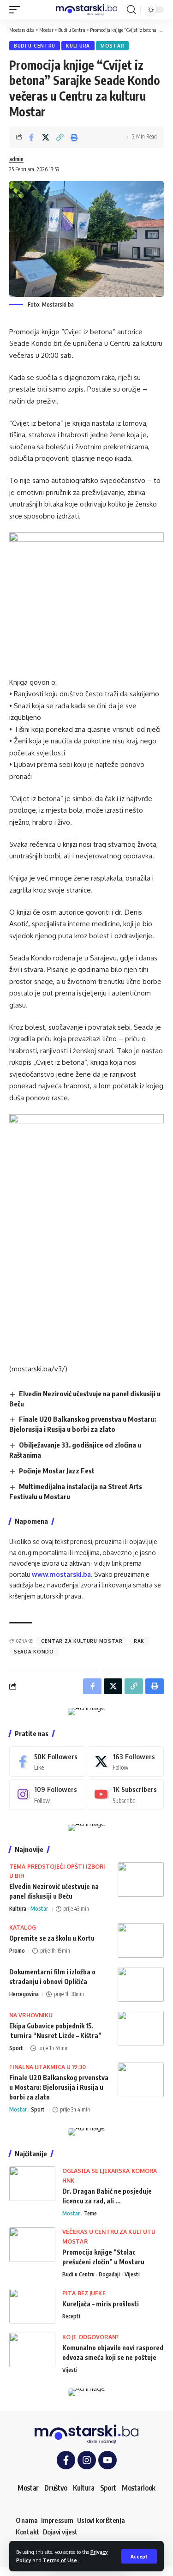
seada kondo (34, 1652)
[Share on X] (46, 137)
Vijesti (132, 2274)
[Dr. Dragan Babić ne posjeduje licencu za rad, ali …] (32, 2184)
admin (16, 159)
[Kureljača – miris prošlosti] (32, 2306)
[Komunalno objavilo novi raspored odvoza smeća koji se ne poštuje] (32, 2350)
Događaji (109, 2274)
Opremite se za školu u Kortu (52, 1938)
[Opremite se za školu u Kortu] (141, 1940)
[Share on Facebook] (31, 137)
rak (139, 1641)
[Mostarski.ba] (87, 10)
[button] (139, 2556)
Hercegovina (24, 1994)
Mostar (112, 46)
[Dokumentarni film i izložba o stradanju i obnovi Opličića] (141, 1984)
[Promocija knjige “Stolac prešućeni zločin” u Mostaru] (32, 2245)
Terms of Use (60, 2560)
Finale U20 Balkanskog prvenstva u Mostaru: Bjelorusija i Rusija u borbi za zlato (59, 2087)
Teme (90, 2213)
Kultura (78, 46)
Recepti (71, 2316)
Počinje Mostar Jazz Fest (57, 1471)
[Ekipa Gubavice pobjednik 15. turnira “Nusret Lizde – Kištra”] (141, 2028)
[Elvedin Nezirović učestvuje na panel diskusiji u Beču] (141, 1879)
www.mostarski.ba (61, 1574)
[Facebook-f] (66, 2460)
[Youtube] (126, 1794)
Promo (17, 1951)
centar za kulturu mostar (82, 1641)
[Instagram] (47, 1794)
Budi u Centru (35, 46)
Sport (16, 2048)
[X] (126, 1762)
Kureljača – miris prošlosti (101, 2304)
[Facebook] (47, 1762)
